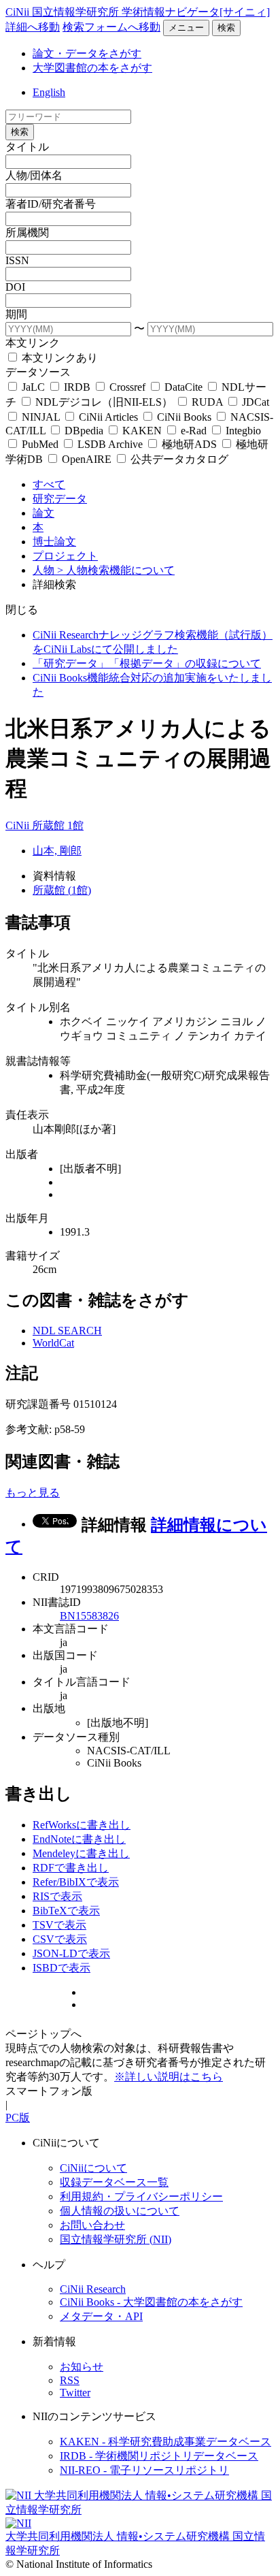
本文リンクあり (58, 358)
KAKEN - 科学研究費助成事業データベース (165, 2442)
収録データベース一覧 (114, 2182)
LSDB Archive (110, 444)
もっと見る (33, 1493)
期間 (16, 314)
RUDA (207, 402)
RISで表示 (57, 1896)
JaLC (33, 387)
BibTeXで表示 (66, 1911)
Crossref (127, 387)
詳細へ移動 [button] (33, 27)
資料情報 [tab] (54, 876)
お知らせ (82, 2367)
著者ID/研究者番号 (51, 204)
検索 (226, 28)
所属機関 (27, 232)
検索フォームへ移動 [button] (111, 27)
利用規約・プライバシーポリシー (141, 2196)
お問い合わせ (92, 2225)
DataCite (183, 387)
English (49, 92)
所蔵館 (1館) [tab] (62, 890)
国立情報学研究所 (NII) (116, 2239)
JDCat (254, 402)
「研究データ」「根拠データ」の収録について (147, 663)
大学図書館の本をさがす (92, 68)
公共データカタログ (178, 459)
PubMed (40, 444)
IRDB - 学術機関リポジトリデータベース (159, 2456)
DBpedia (84, 431)
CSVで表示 (60, 1939)
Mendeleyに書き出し (81, 1853)
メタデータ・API (101, 2316)
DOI (15, 287)
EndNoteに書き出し (79, 1839)
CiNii (19, 825)
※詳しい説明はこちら (169, 2077)
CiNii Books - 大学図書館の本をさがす (151, 2302)
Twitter (75, 2393)
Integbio (242, 431)
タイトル (27, 147)
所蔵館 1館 (58, 825)
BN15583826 (89, 1616)
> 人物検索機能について (116, 570)
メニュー (186, 28)
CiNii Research (93, 2289)
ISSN (17, 260)
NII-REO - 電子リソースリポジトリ (144, 2470)
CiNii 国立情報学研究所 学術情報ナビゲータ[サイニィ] (138, 12)
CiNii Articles (108, 417)
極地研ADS (189, 444)
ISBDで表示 (62, 1968)
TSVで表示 (59, 1925)
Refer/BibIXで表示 (76, 1882)
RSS (70, 2380)
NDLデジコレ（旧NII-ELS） (104, 402)
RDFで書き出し (71, 1868)
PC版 (18, 2118)
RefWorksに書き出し (82, 1825)
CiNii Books (184, 417)
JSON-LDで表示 (71, 1953)
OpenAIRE (87, 459)
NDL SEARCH (67, 1331)
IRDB (77, 387)
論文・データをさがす (87, 53)
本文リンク (33, 343)
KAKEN (142, 431)
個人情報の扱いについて (120, 2211)
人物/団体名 (34, 175)
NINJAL (41, 417)
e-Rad (194, 431)
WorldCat (53, 1343)
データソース (38, 372)
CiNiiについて (93, 2168)
